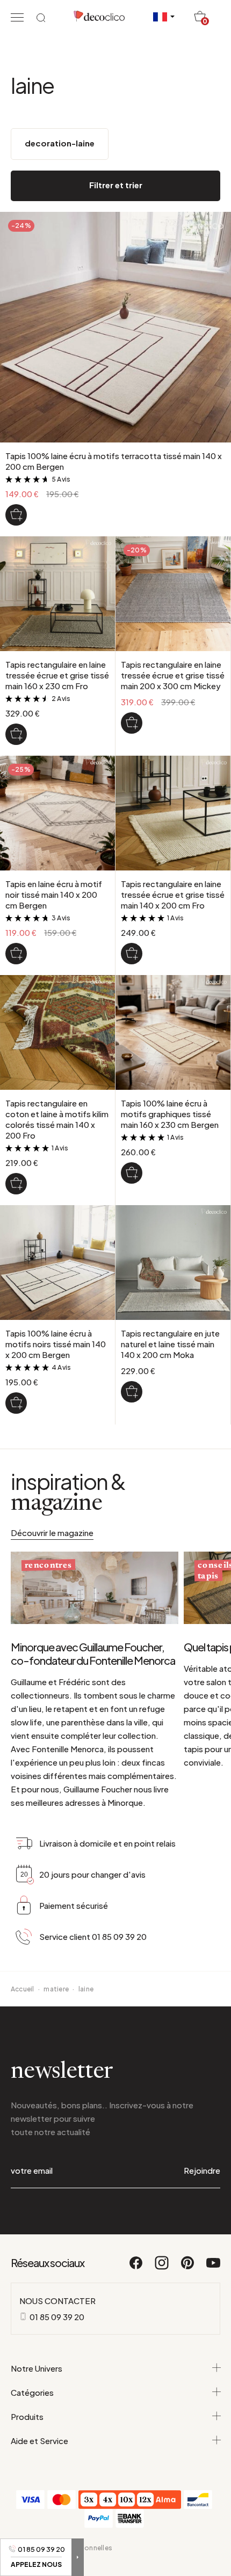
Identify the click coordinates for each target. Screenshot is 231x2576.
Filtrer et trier (116, 185)
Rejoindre (202, 2170)
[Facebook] (136, 2268)
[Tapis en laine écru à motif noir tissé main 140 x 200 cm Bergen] (16, 954)
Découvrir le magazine (52, 1533)
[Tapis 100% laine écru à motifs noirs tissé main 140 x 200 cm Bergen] (16, 1403)
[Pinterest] (188, 2268)
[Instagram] (162, 2268)
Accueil (23, 1989)
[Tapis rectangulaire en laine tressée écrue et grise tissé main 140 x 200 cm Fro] (132, 954)
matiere (56, 1989)
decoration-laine (60, 143)
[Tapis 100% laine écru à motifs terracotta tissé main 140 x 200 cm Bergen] (16, 515)
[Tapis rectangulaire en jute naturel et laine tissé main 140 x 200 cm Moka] (132, 1392)
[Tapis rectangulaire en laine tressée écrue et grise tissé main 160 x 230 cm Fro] (16, 734)
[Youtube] (213, 2268)
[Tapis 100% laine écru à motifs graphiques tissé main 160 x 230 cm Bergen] (132, 1173)
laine (86, 1989)
